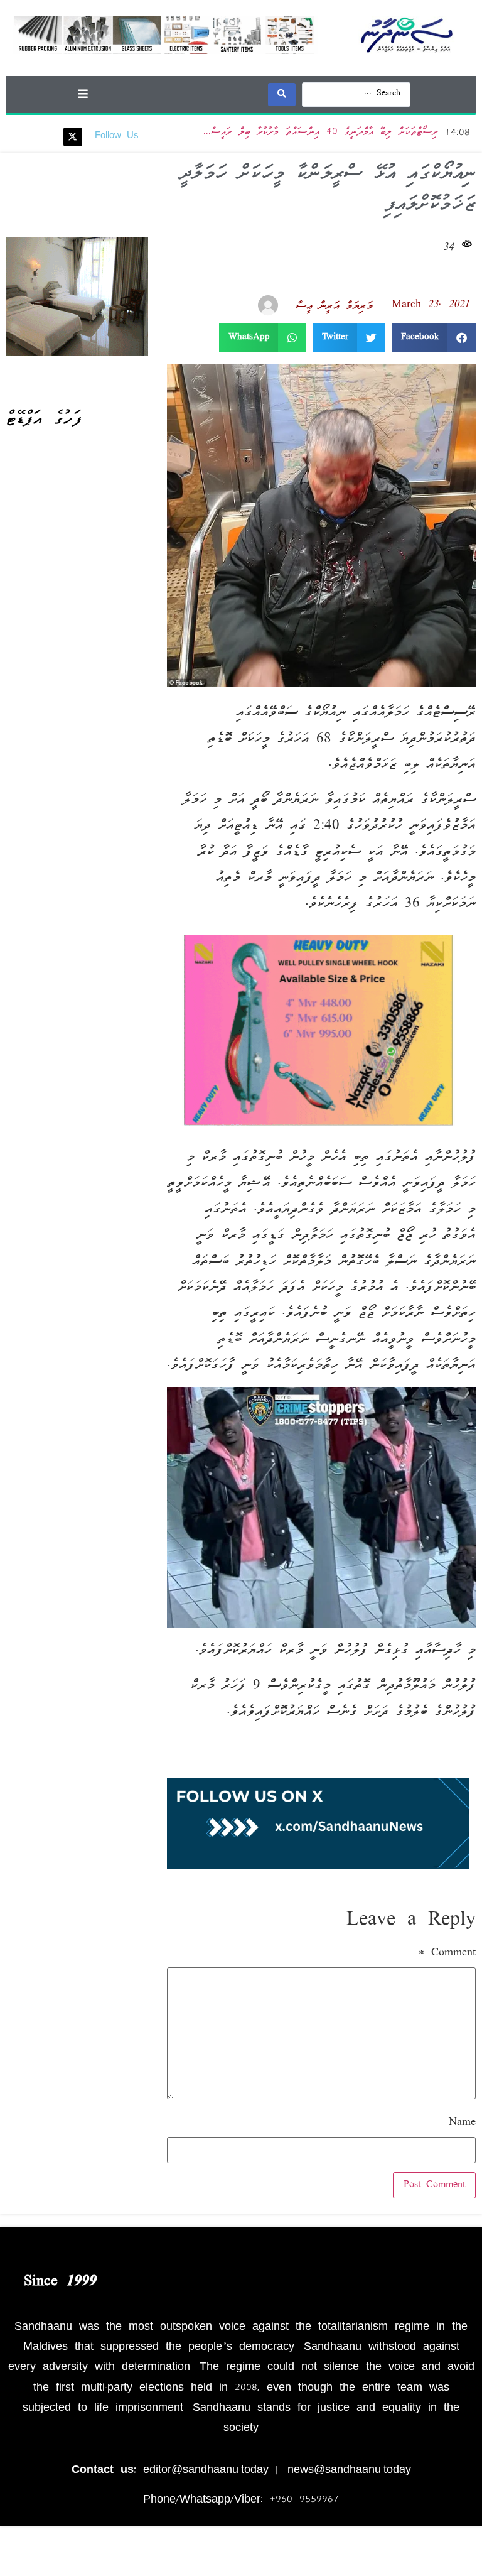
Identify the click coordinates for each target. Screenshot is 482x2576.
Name (462, 2123)
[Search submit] (282, 95)
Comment (447, 1954)
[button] (83, 93)
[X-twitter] (73, 137)
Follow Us (117, 136)
